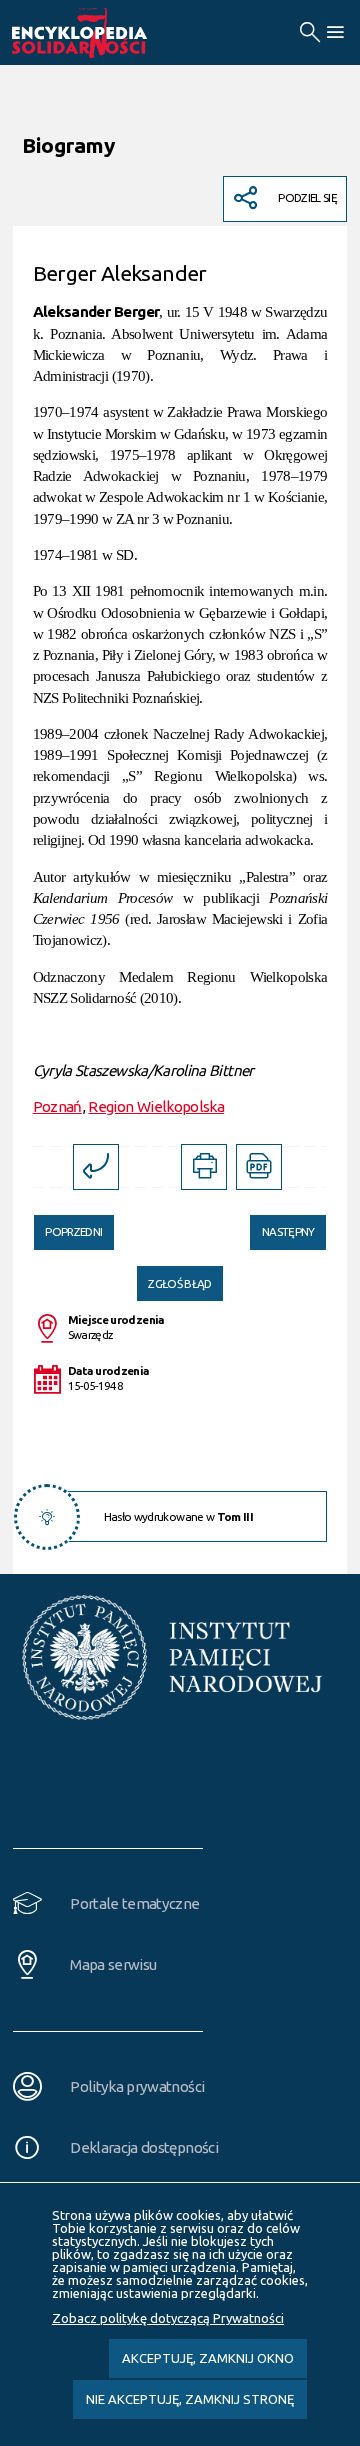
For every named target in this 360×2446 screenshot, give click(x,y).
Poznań (57, 1106)
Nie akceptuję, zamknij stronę (190, 2399)
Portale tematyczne (134, 1903)
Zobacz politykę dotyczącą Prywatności (168, 2318)
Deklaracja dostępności (144, 2147)
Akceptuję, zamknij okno (208, 2358)
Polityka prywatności (137, 2086)
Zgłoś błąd (180, 1283)
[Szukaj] (309, 32)
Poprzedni (68, 1227)
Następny (282, 1227)
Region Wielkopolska (156, 1106)
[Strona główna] (102, 33)
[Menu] (334, 32)
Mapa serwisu (113, 1964)
